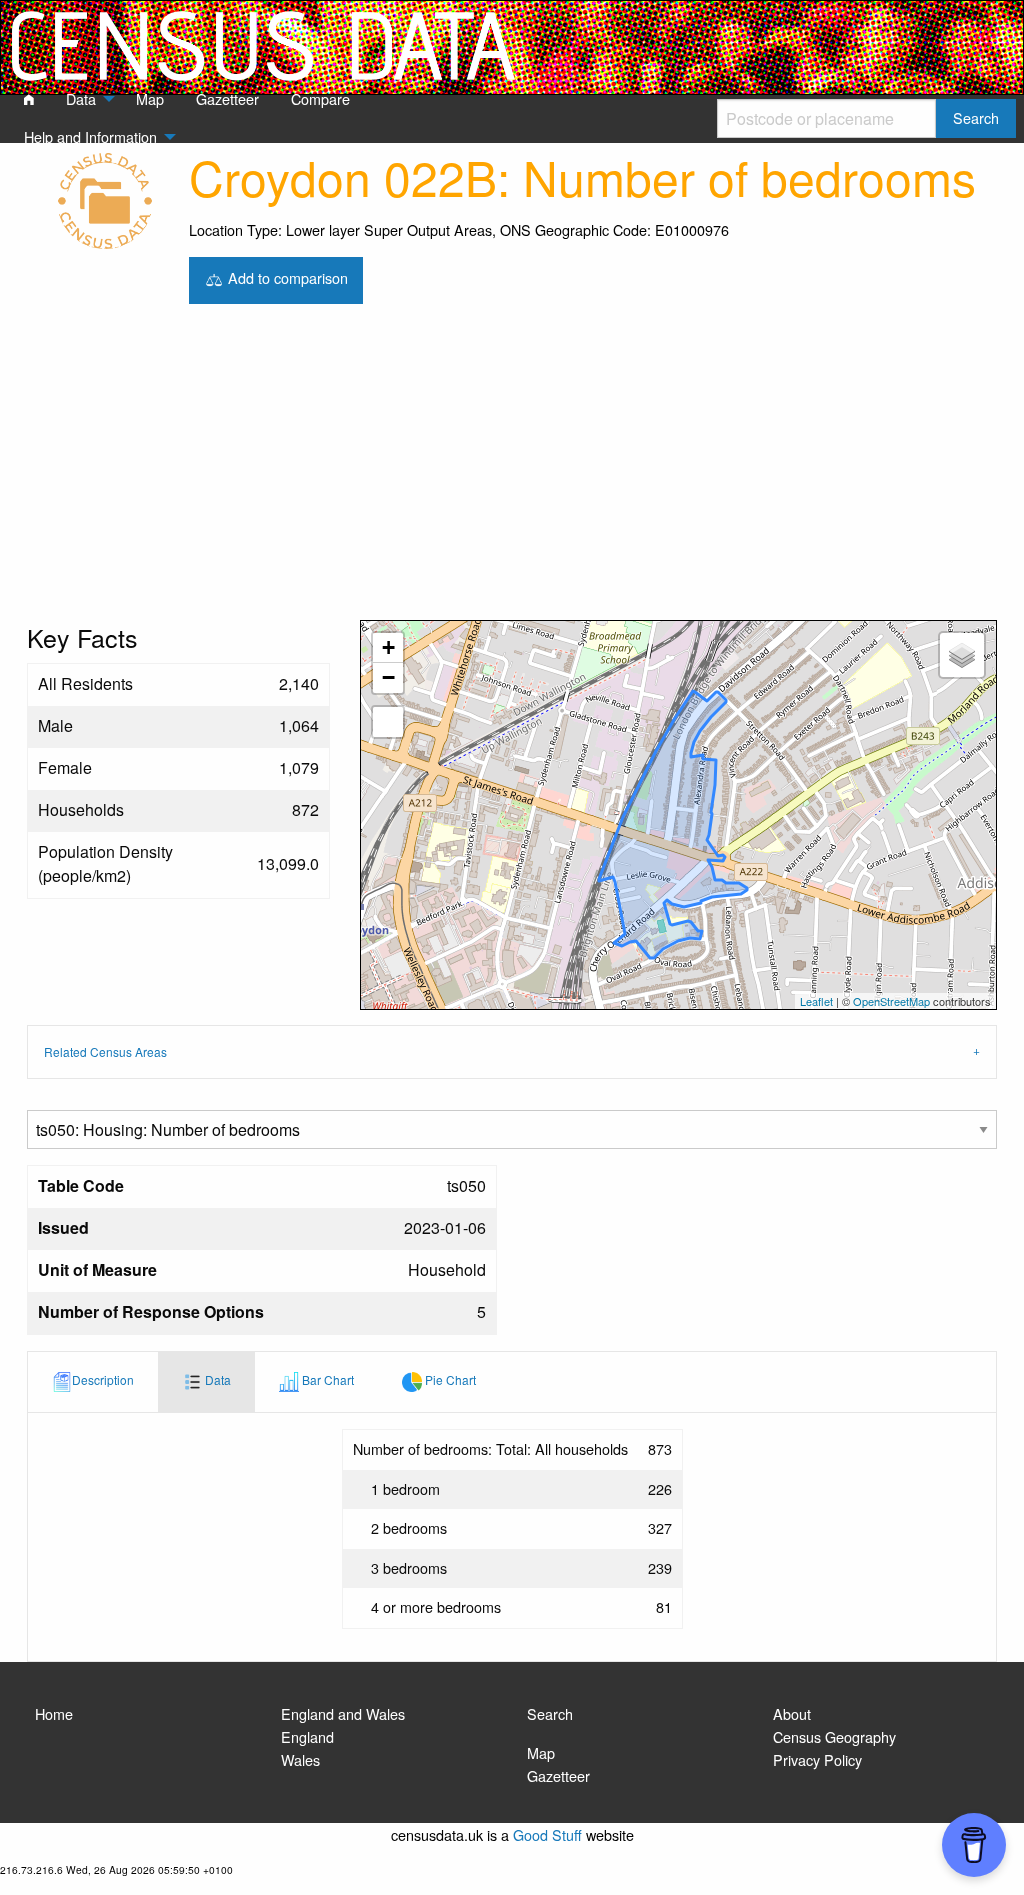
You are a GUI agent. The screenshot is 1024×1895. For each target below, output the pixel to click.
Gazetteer (558, 1775)
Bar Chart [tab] (326, 1379)
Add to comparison (286, 277)
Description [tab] (103, 1379)
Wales (300, 1759)
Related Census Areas (105, 1051)
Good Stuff (547, 1834)
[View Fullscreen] (388, 722)
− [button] (388, 677)
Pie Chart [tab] (449, 1379)
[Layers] (962, 655)
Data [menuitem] (81, 98)
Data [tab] (216, 1379)
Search (550, 1713)
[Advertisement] (512, 470)
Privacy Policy (817, 1759)
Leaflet (816, 1001)
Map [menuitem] (150, 98)
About (792, 1713)
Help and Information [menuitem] (90, 136)
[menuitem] (29, 100)
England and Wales (343, 1713)
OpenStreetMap (891, 1001)
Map (541, 1752)
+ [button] (388, 647)
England (307, 1736)
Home (54, 1713)
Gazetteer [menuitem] (227, 98)
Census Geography (834, 1736)
